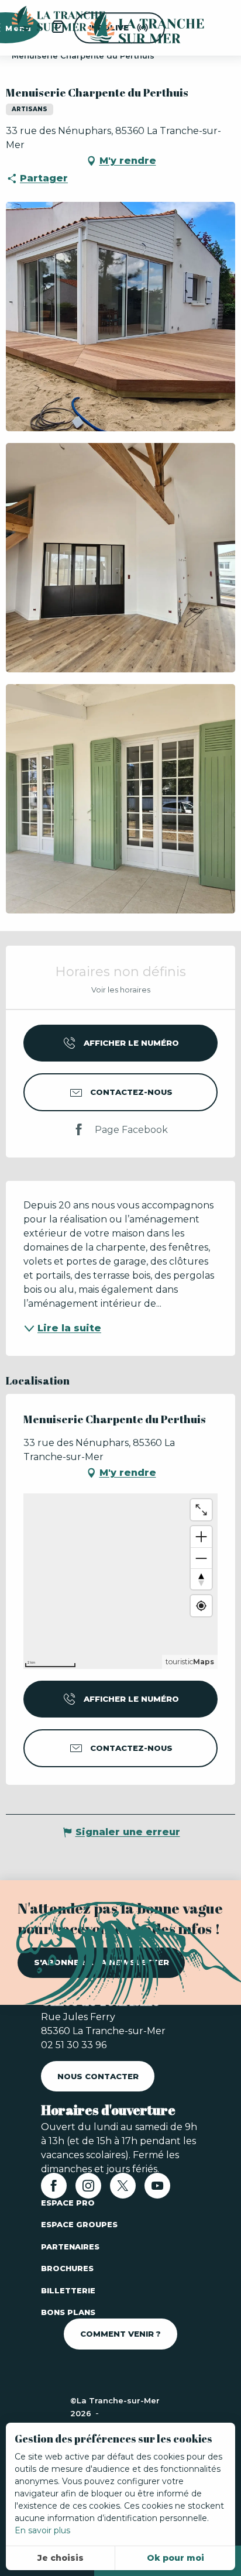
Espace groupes (79, 2224)
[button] (120, 317)
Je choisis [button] (61, 2558)
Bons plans (68, 2312)
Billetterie (68, 2290)
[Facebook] (54, 2189)
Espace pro (68, 2203)
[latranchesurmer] (134, 28)
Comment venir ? (120, 2334)
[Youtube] (157, 2189)
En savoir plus (42, 2530)
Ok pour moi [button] (175, 2558)
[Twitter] (123, 2189)
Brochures (67, 2268)
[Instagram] (88, 2189)
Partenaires (70, 2247)
